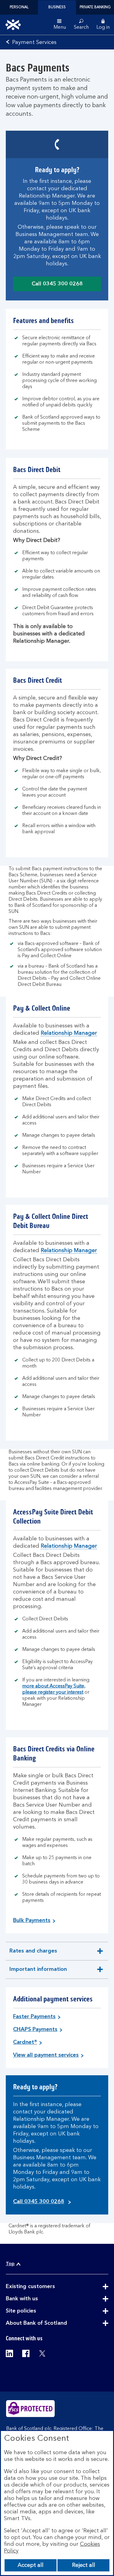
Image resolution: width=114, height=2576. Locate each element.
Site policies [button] (36, 2311)
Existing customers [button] (45, 2287)
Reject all (84, 2565)
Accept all (31, 2565)
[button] (103, 25)
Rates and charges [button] (33, 1954)
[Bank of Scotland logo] (13, 25)
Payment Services (34, 42)
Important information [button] (38, 1973)
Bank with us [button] (37, 2299)
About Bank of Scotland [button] (51, 2323)
